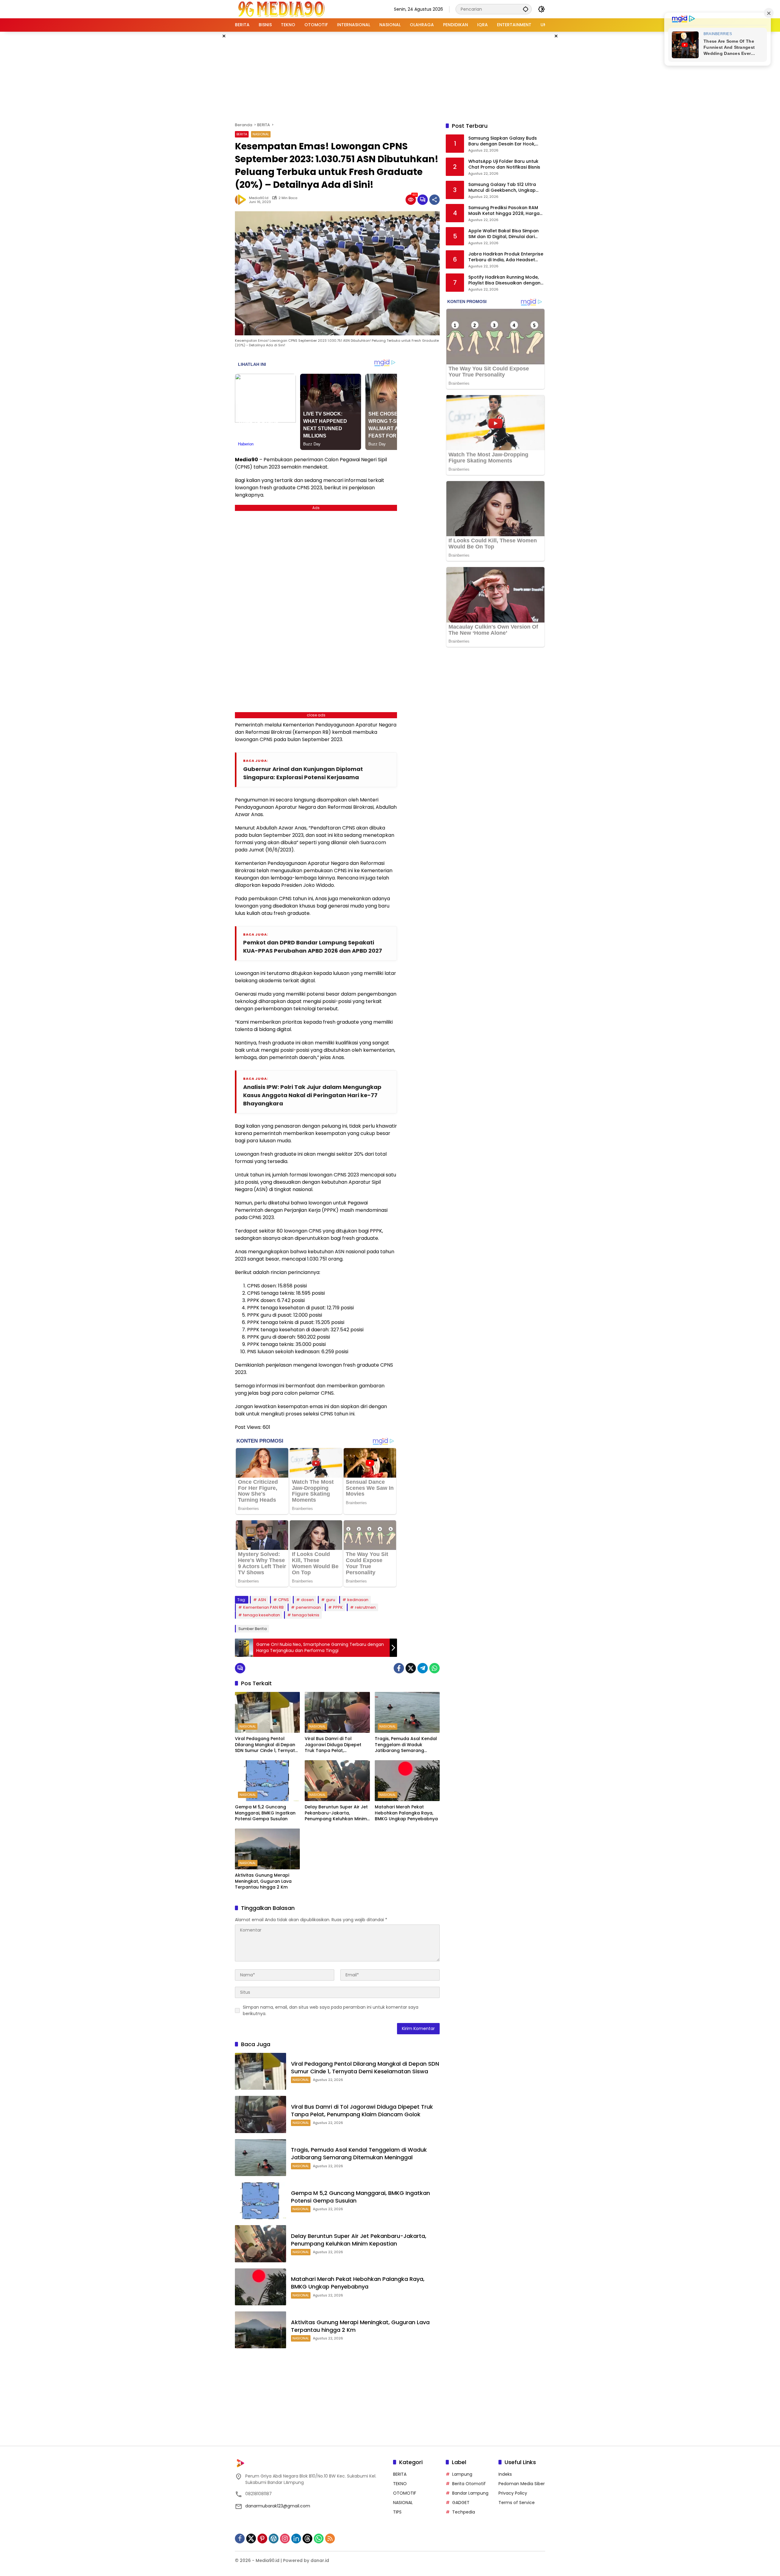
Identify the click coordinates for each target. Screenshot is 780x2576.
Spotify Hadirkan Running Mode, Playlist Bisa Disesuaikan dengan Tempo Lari (504, 280)
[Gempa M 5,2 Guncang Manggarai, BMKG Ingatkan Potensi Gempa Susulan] (267, 1781)
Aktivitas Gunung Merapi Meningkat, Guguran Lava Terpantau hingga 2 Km (263, 1881)
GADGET (461, 2503)
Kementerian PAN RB (263, 1607)
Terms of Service (517, 2503)
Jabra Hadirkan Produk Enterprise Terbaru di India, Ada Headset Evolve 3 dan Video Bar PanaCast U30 (506, 257)
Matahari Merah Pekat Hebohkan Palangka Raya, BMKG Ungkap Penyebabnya (406, 1813)
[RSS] (330, 2539)
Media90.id (259, 198)
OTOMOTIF (405, 2493)
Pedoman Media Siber (522, 2484)
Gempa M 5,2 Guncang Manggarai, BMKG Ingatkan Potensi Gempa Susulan (265, 1813)
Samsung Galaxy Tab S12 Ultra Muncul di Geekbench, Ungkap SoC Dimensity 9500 (502, 188)
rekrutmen (365, 1607)
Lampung (462, 2474)
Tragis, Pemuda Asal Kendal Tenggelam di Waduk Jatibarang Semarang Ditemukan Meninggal (406, 1745)
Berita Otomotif (469, 2484)
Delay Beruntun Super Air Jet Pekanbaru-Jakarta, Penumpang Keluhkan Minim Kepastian (336, 1813)
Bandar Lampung (470, 2493)
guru (331, 1600)
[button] (526, 9)
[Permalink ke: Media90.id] (242, 200)
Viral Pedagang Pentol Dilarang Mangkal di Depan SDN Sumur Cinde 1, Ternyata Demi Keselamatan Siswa (266, 1745)
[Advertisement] (390, 76)
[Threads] (307, 2539)
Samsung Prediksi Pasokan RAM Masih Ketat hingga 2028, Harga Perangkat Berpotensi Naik (504, 211)
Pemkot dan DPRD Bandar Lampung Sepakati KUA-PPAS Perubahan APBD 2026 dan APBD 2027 (313, 947)
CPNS (284, 1600)
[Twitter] (411, 1668)
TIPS (397, 2512)
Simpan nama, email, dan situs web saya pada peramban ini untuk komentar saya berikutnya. (331, 2010)
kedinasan (358, 1600)
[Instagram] (285, 2539)
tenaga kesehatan (262, 1615)
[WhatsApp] (434, 1668)
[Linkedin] (296, 2539)
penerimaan (308, 1607)
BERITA (242, 134)
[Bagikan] (434, 200)
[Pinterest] (262, 2539)
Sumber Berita (252, 1629)
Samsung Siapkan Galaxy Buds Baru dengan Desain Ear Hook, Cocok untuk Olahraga (503, 141)
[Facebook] (399, 1668)
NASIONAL (261, 134)
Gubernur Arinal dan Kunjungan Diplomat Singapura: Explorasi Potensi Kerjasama (303, 773)
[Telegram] (423, 1668)
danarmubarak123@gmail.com (278, 2506)
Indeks (505, 2474)
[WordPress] (274, 2539)
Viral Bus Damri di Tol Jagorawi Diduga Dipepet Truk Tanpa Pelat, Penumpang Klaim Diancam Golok (335, 1745)
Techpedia (464, 2512)
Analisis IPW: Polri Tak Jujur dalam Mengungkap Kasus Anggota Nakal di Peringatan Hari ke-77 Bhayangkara (312, 1095)
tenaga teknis (306, 1615)
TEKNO (400, 2484)
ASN (262, 1600)
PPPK (338, 1607)
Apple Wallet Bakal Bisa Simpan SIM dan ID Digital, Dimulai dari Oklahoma (503, 234)
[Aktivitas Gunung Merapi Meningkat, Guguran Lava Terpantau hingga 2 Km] (267, 1849)
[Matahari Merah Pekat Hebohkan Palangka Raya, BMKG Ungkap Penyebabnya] (407, 1781)
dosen (307, 1600)
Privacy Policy (513, 2493)
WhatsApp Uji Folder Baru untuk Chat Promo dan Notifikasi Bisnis (504, 164)
